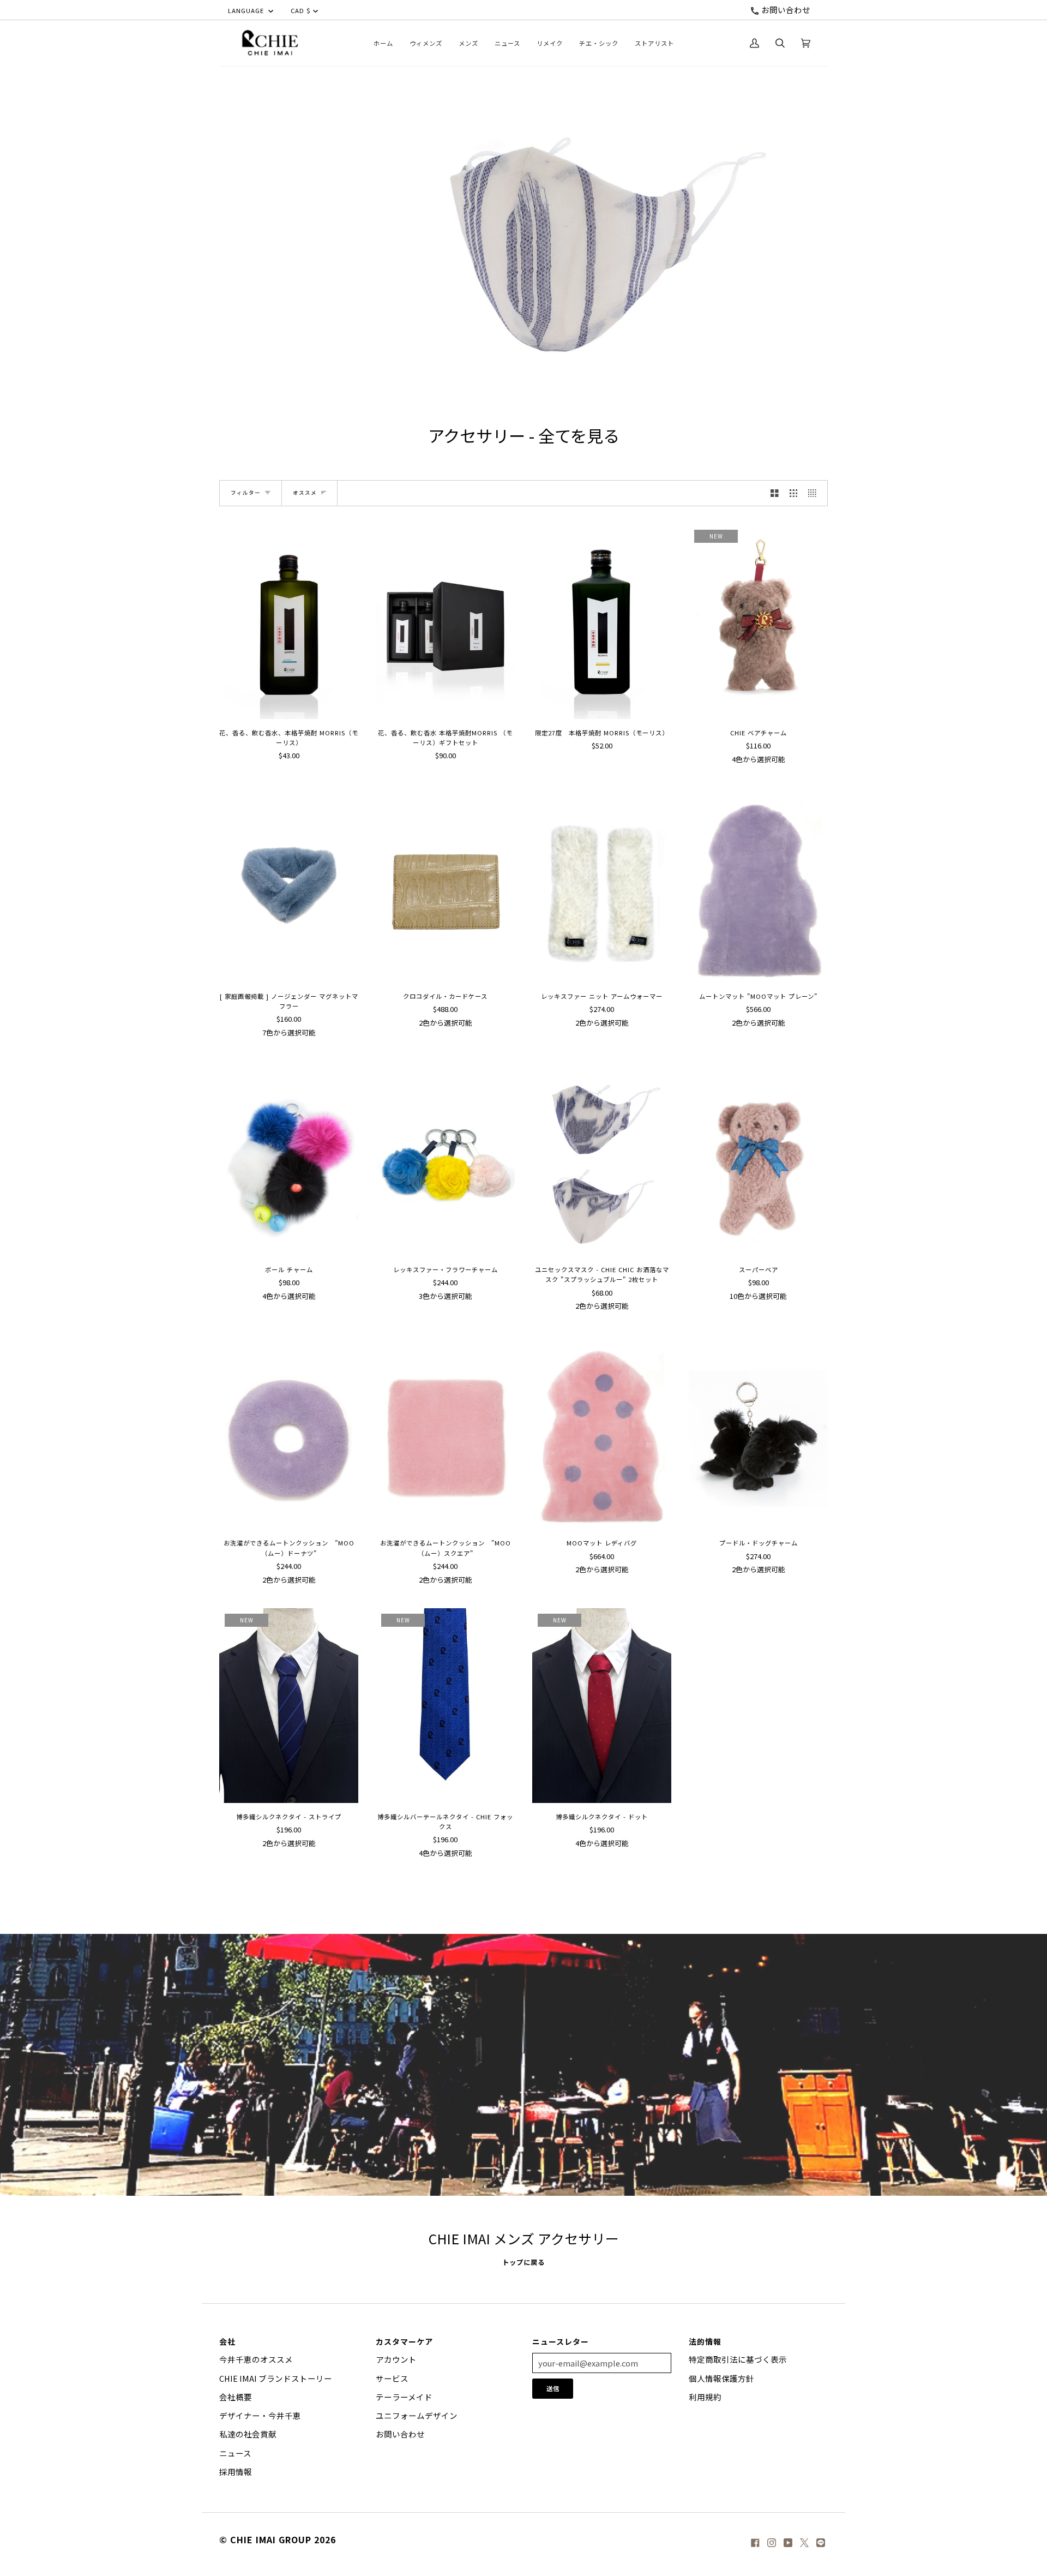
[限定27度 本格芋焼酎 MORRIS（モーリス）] (602, 622)
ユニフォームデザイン (417, 2415)
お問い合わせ (785, 10)
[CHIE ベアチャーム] (758, 622)
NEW (716, 536)
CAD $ (301, 10)
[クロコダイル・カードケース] (445, 885)
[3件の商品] (794, 493)
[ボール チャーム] (289, 1158)
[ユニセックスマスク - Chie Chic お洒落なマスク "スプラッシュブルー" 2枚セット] (602, 1158)
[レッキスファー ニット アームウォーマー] (602, 885)
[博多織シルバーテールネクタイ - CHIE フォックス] (445, 1706)
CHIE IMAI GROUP (271, 2539)
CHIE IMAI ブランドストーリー (276, 2378)
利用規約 (705, 2397)
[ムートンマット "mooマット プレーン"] (758, 885)
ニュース (235, 2453)
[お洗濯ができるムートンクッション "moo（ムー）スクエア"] (445, 1432)
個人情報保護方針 (721, 2378)
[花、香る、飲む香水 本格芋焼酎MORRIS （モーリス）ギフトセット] (445, 622)
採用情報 (236, 2472)
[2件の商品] (775, 493)
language (247, 10)
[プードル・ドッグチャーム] (758, 1432)
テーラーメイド (404, 2397)
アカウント (396, 2359)
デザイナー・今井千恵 (260, 2415)
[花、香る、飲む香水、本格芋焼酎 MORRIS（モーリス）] (289, 622)
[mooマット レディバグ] (602, 1432)
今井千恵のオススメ (256, 2359)
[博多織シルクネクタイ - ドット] (602, 1706)
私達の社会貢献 (248, 2434)
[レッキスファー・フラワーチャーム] (445, 1158)
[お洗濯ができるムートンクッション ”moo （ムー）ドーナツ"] (289, 1432)
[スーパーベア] (758, 1158)
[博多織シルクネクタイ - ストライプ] (289, 1706)
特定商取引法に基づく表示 (738, 2359)
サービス (392, 2378)
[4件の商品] (815, 493)
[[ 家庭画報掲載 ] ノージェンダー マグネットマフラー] (289, 885)
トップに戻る (523, 2262)
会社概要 (236, 2397)
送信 (553, 2388)
